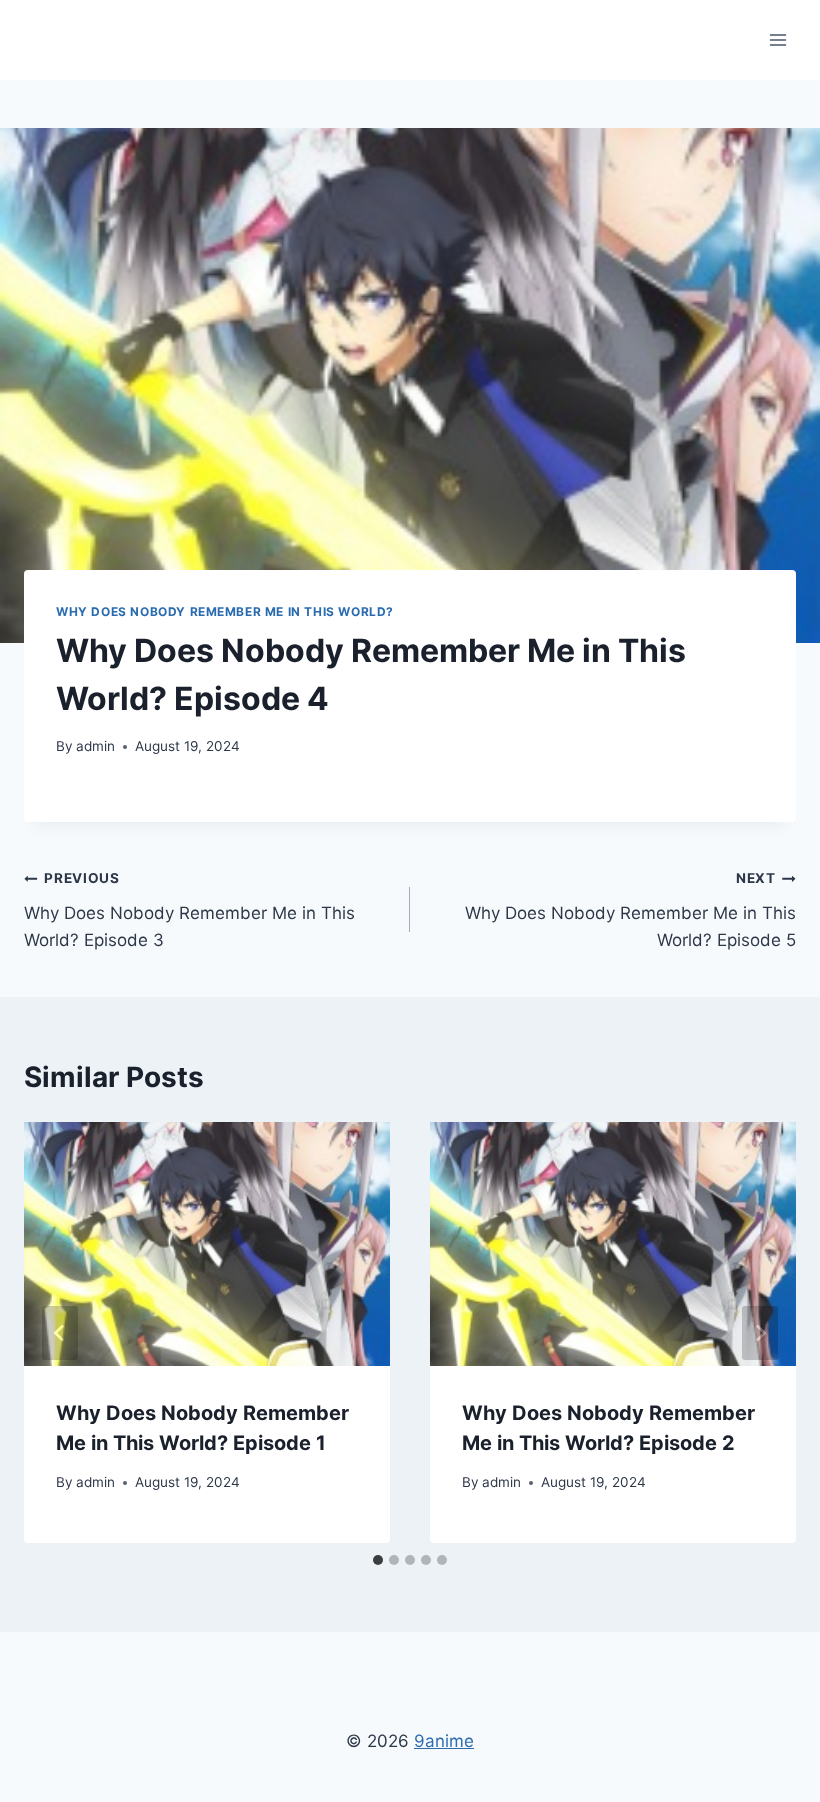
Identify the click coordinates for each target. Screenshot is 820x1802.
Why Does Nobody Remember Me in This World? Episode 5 (630, 910)
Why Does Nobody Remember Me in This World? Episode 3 (189, 910)
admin (95, 746)
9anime (444, 1741)
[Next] (760, 1333)
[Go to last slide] (60, 1333)
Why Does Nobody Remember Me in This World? (225, 611)
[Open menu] (777, 39)
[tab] (378, 1560)
